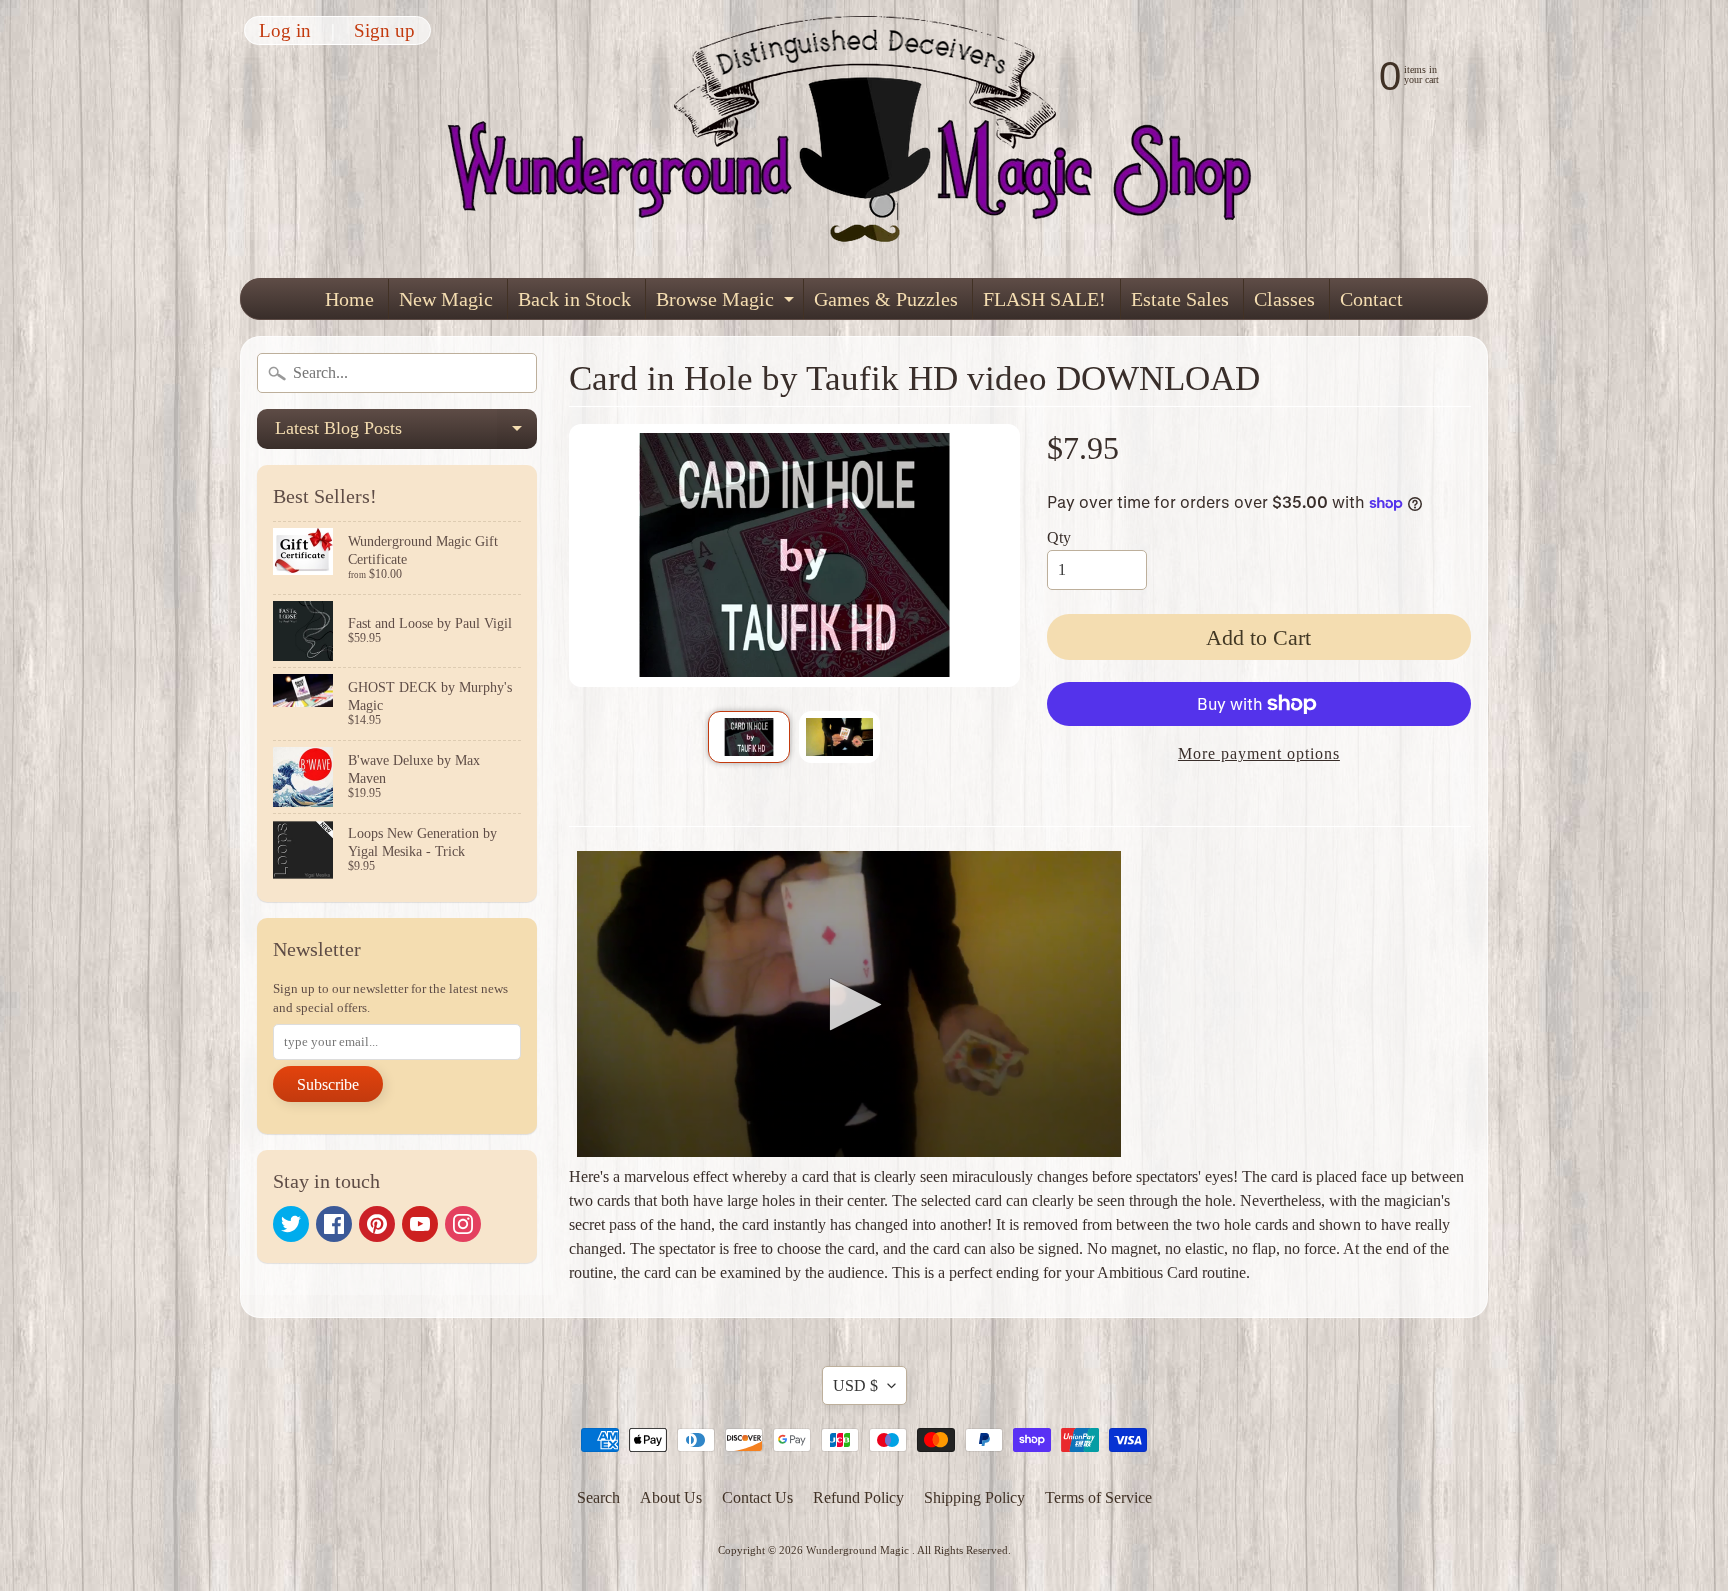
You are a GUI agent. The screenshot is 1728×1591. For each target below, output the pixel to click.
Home (349, 299)
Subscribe (328, 1084)
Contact (1371, 299)
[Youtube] (420, 1224)
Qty (1059, 537)
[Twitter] (291, 1224)
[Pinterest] (377, 1224)
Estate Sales (1180, 299)
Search (598, 1497)
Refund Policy (858, 1497)
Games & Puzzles (886, 299)
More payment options (1259, 753)
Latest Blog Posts (406, 433)
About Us (671, 1497)
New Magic (446, 299)
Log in (285, 30)
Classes (1284, 299)
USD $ (855, 1385)
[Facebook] (334, 1224)
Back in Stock (574, 299)
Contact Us (757, 1497)
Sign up (384, 30)
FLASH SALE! (1044, 299)
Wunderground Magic (859, 1550)
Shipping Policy (974, 1497)
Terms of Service (1098, 1497)
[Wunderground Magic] (865, 139)
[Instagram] (463, 1224)
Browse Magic (727, 303)
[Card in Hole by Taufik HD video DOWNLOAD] (748, 737)
